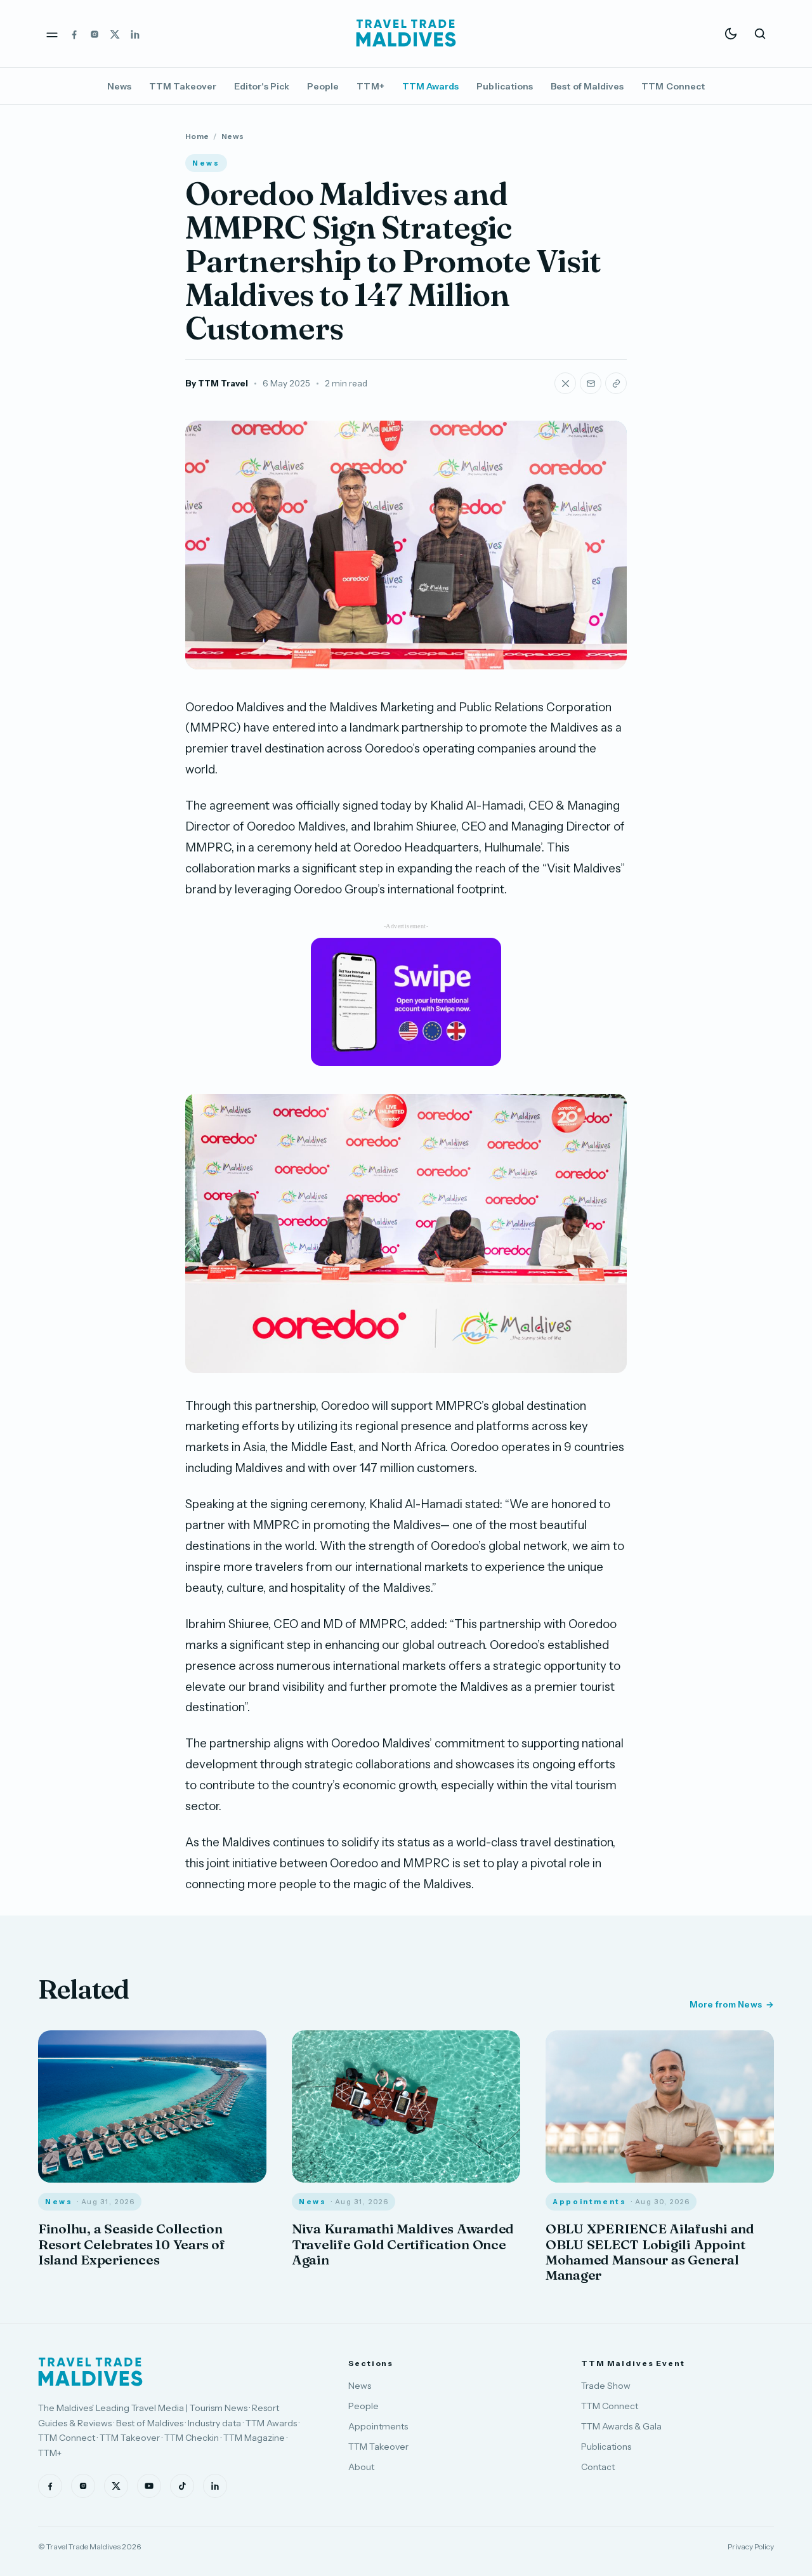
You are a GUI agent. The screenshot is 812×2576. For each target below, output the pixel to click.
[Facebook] (74, 34)
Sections (371, 2363)
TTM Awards (431, 86)
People (323, 86)
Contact (598, 2467)
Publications (505, 86)
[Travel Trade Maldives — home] (406, 34)
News (119, 86)
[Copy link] (616, 383)
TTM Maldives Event (633, 2363)
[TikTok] (182, 2486)
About (361, 2467)
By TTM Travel (217, 383)
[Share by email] (591, 383)
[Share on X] (565, 383)
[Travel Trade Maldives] (90, 2372)
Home (197, 136)
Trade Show (606, 2386)
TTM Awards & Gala (621, 2426)
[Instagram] (95, 34)
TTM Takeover (183, 86)
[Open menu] (52, 34)
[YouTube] (149, 2486)
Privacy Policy (751, 2546)
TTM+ (370, 86)
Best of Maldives (587, 86)
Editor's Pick (262, 86)
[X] (115, 34)
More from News (726, 2004)
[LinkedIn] (135, 34)
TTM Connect (673, 86)
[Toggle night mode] (731, 34)
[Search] (760, 34)
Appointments (378, 2426)
